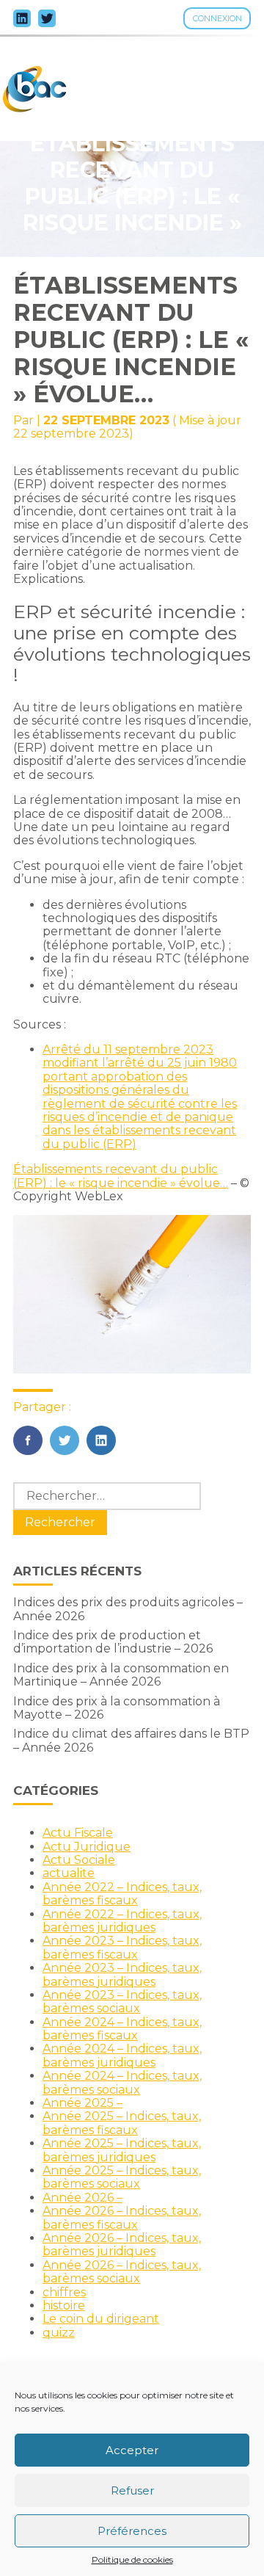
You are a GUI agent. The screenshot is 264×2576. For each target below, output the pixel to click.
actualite (69, 1873)
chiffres (64, 2292)
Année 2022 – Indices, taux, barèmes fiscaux (122, 1894)
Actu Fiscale (78, 1833)
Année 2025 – (82, 2103)
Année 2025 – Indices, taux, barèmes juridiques (122, 2150)
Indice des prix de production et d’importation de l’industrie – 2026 (113, 1642)
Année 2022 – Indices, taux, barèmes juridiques (122, 1921)
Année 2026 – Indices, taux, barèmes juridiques (122, 2245)
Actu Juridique (87, 1847)
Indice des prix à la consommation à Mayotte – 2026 (117, 1708)
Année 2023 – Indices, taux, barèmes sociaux (122, 2002)
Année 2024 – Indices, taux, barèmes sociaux (122, 2082)
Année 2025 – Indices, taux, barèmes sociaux (122, 2177)
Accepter (132, 2450)
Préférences (132, 2531)
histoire (64, 2305)
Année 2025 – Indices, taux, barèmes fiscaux (122, 2123)
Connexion (217, 18)
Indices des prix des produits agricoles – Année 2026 (128, 1609)
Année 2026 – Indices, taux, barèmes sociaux (122, 2272)
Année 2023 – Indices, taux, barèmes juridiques (122, 1974)
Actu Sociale (79, 1860)
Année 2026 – (82, 2198)
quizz (59, 2333)
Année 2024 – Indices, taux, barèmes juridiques (122, 2055)
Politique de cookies (132, 2560)
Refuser (132, 2490)
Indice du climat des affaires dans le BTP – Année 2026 (131, 1740)
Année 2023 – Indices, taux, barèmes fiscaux (122, 1947)
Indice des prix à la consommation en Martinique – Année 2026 (121, 1675)
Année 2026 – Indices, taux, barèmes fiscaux (122, 2217)
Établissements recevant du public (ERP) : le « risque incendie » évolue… (121, 1176)
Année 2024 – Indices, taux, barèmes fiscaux (122, 2029)
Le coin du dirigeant (101, 2319)
